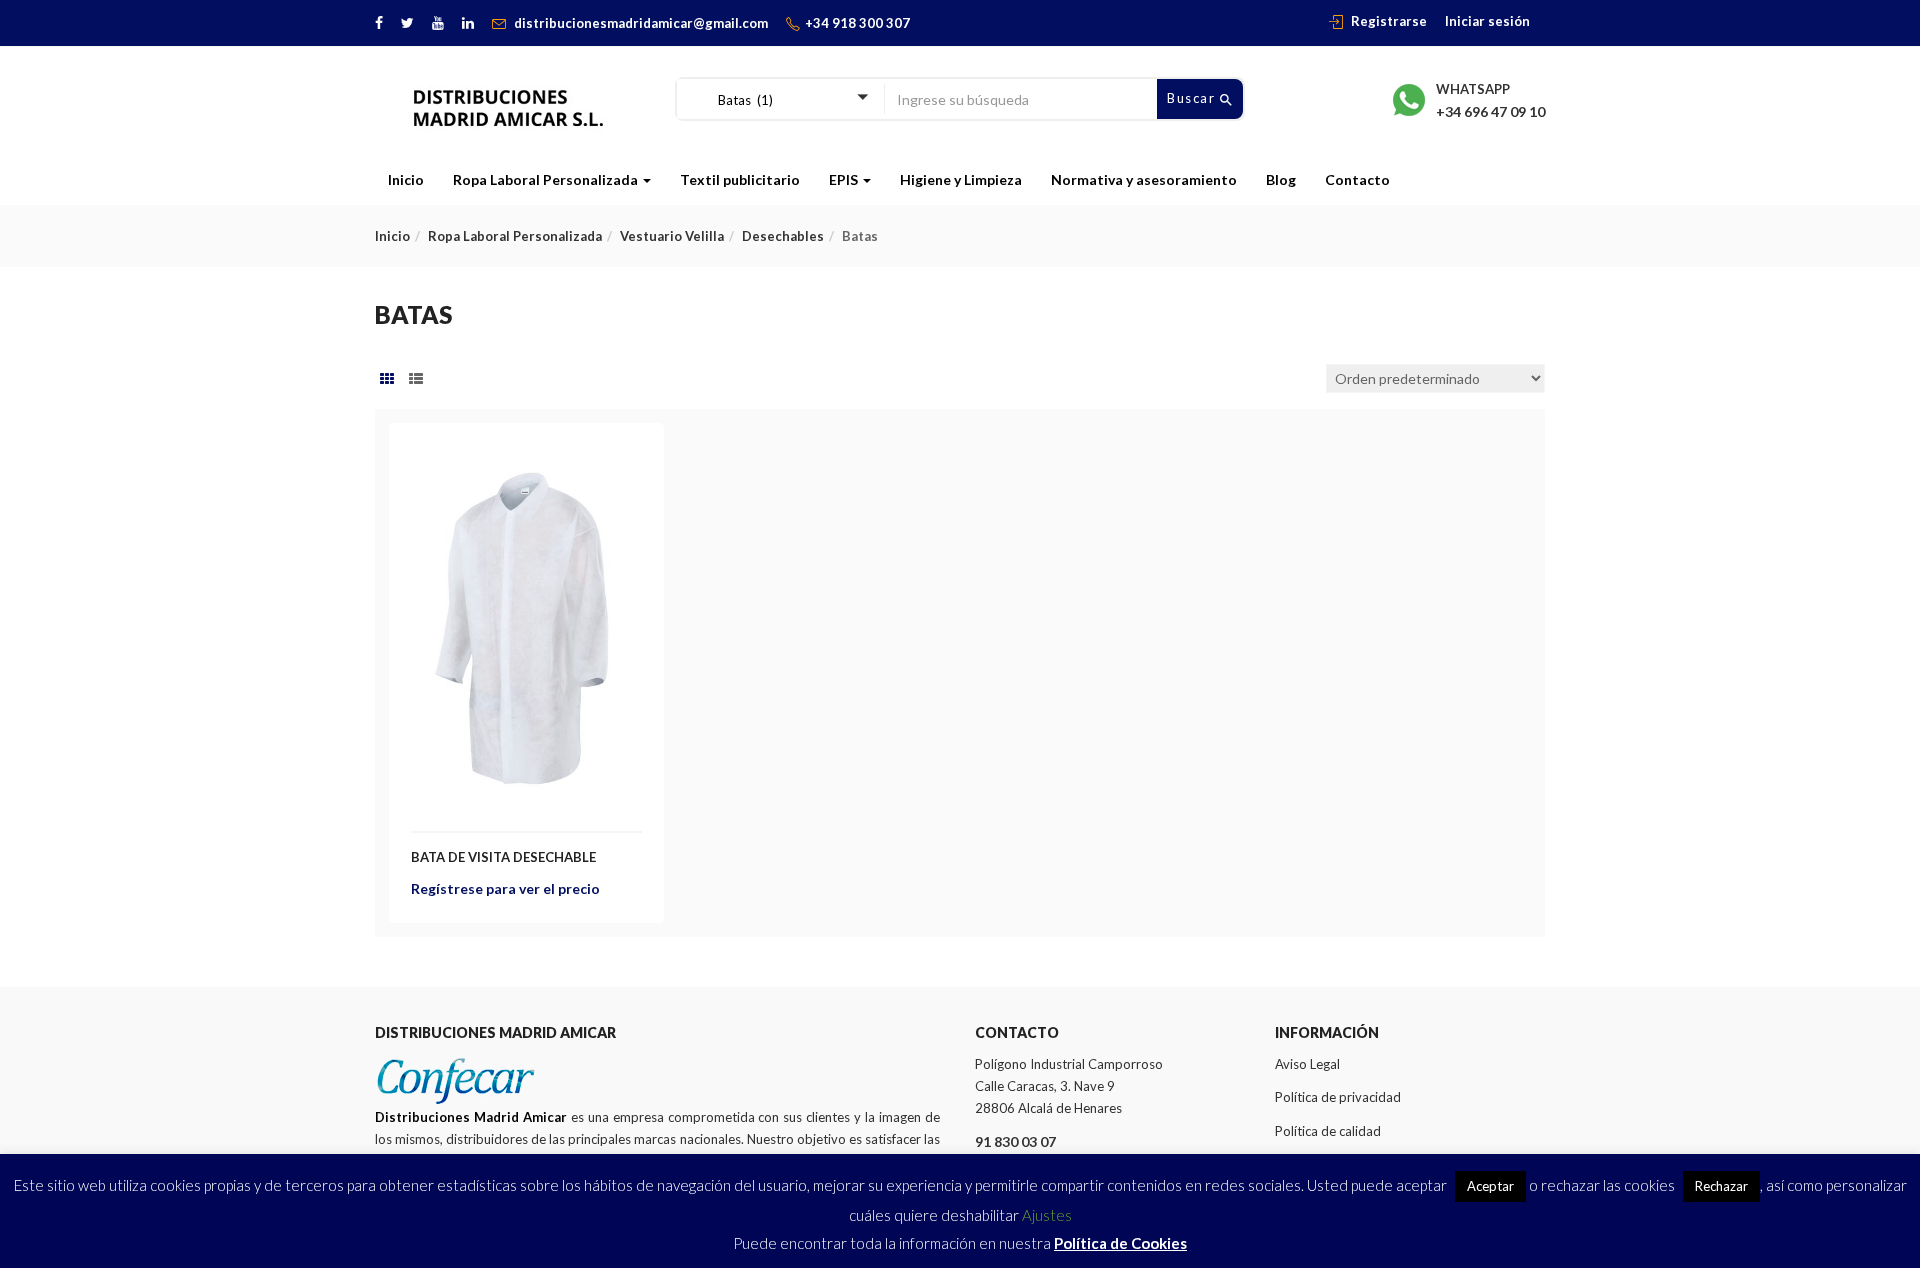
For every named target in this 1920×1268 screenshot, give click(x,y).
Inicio (406, 179)
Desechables (783, 236)
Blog (1281, 179)
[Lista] (416, 379)
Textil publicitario (740, 179)
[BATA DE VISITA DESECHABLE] (526, 456)
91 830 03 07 (1015, 1141)
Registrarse (1389, 21)
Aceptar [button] (1490, 1186)
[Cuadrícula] (387, 379)
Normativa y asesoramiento (1144, 179)
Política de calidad (1328, 1131)
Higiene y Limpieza (961, 179)
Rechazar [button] (1721, 1186)
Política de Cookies (1120, 1243)
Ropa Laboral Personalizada (547, 179)
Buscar (1193, 98)
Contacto (1357, 179)
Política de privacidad (1338, 1097)
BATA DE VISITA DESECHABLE (503, 857)
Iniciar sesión (1487, 21)
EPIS (845, 179)
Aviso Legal (1307, 1064)
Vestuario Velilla (672, 236)
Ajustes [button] (1047, 1215)
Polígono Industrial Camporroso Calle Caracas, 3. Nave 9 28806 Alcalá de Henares (1069, 1086)
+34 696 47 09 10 (1490, 111)
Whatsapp (1473, 89)
